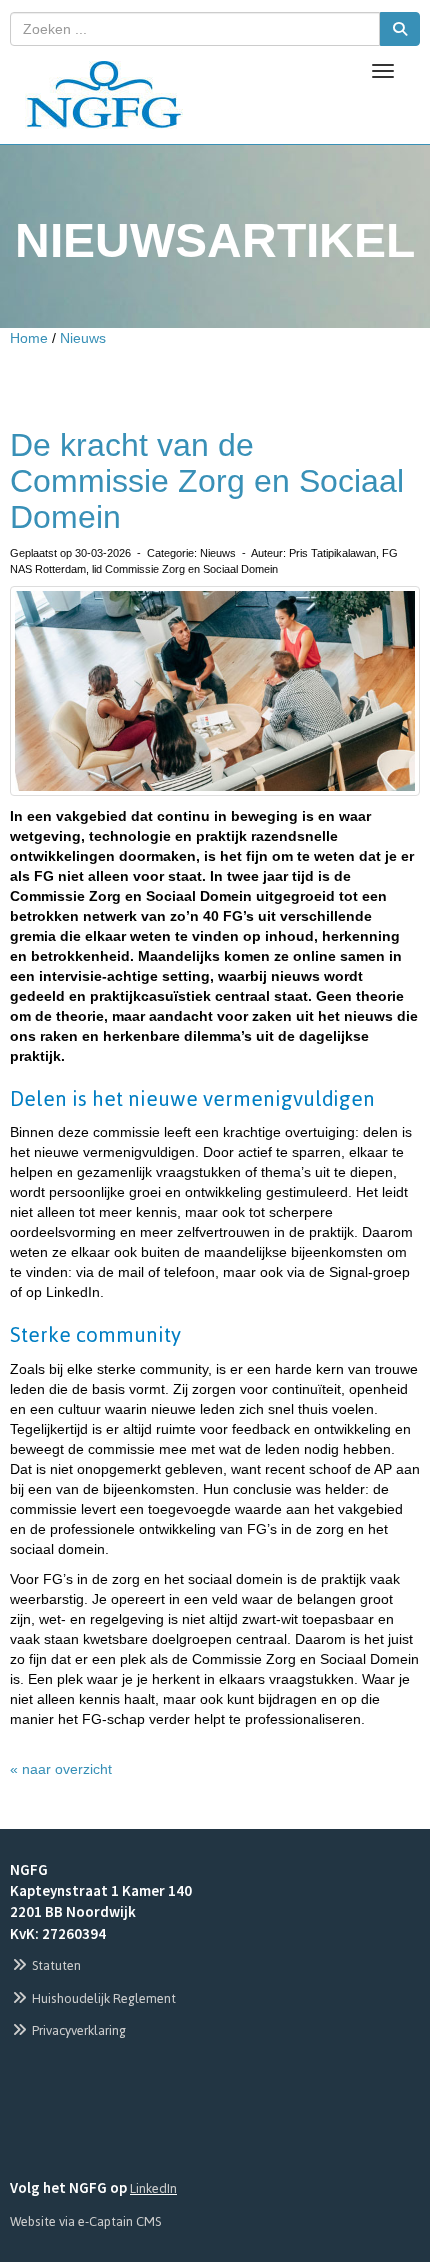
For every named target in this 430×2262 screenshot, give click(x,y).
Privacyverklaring (77, 2030)
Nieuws (83, 338)
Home (29, 338)
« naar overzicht (61, 1769)
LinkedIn (153, 2188)
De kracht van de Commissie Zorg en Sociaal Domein (207, 481)
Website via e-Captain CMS (85, 2221)
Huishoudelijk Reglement (102, 1998)
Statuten (55, 1965)
